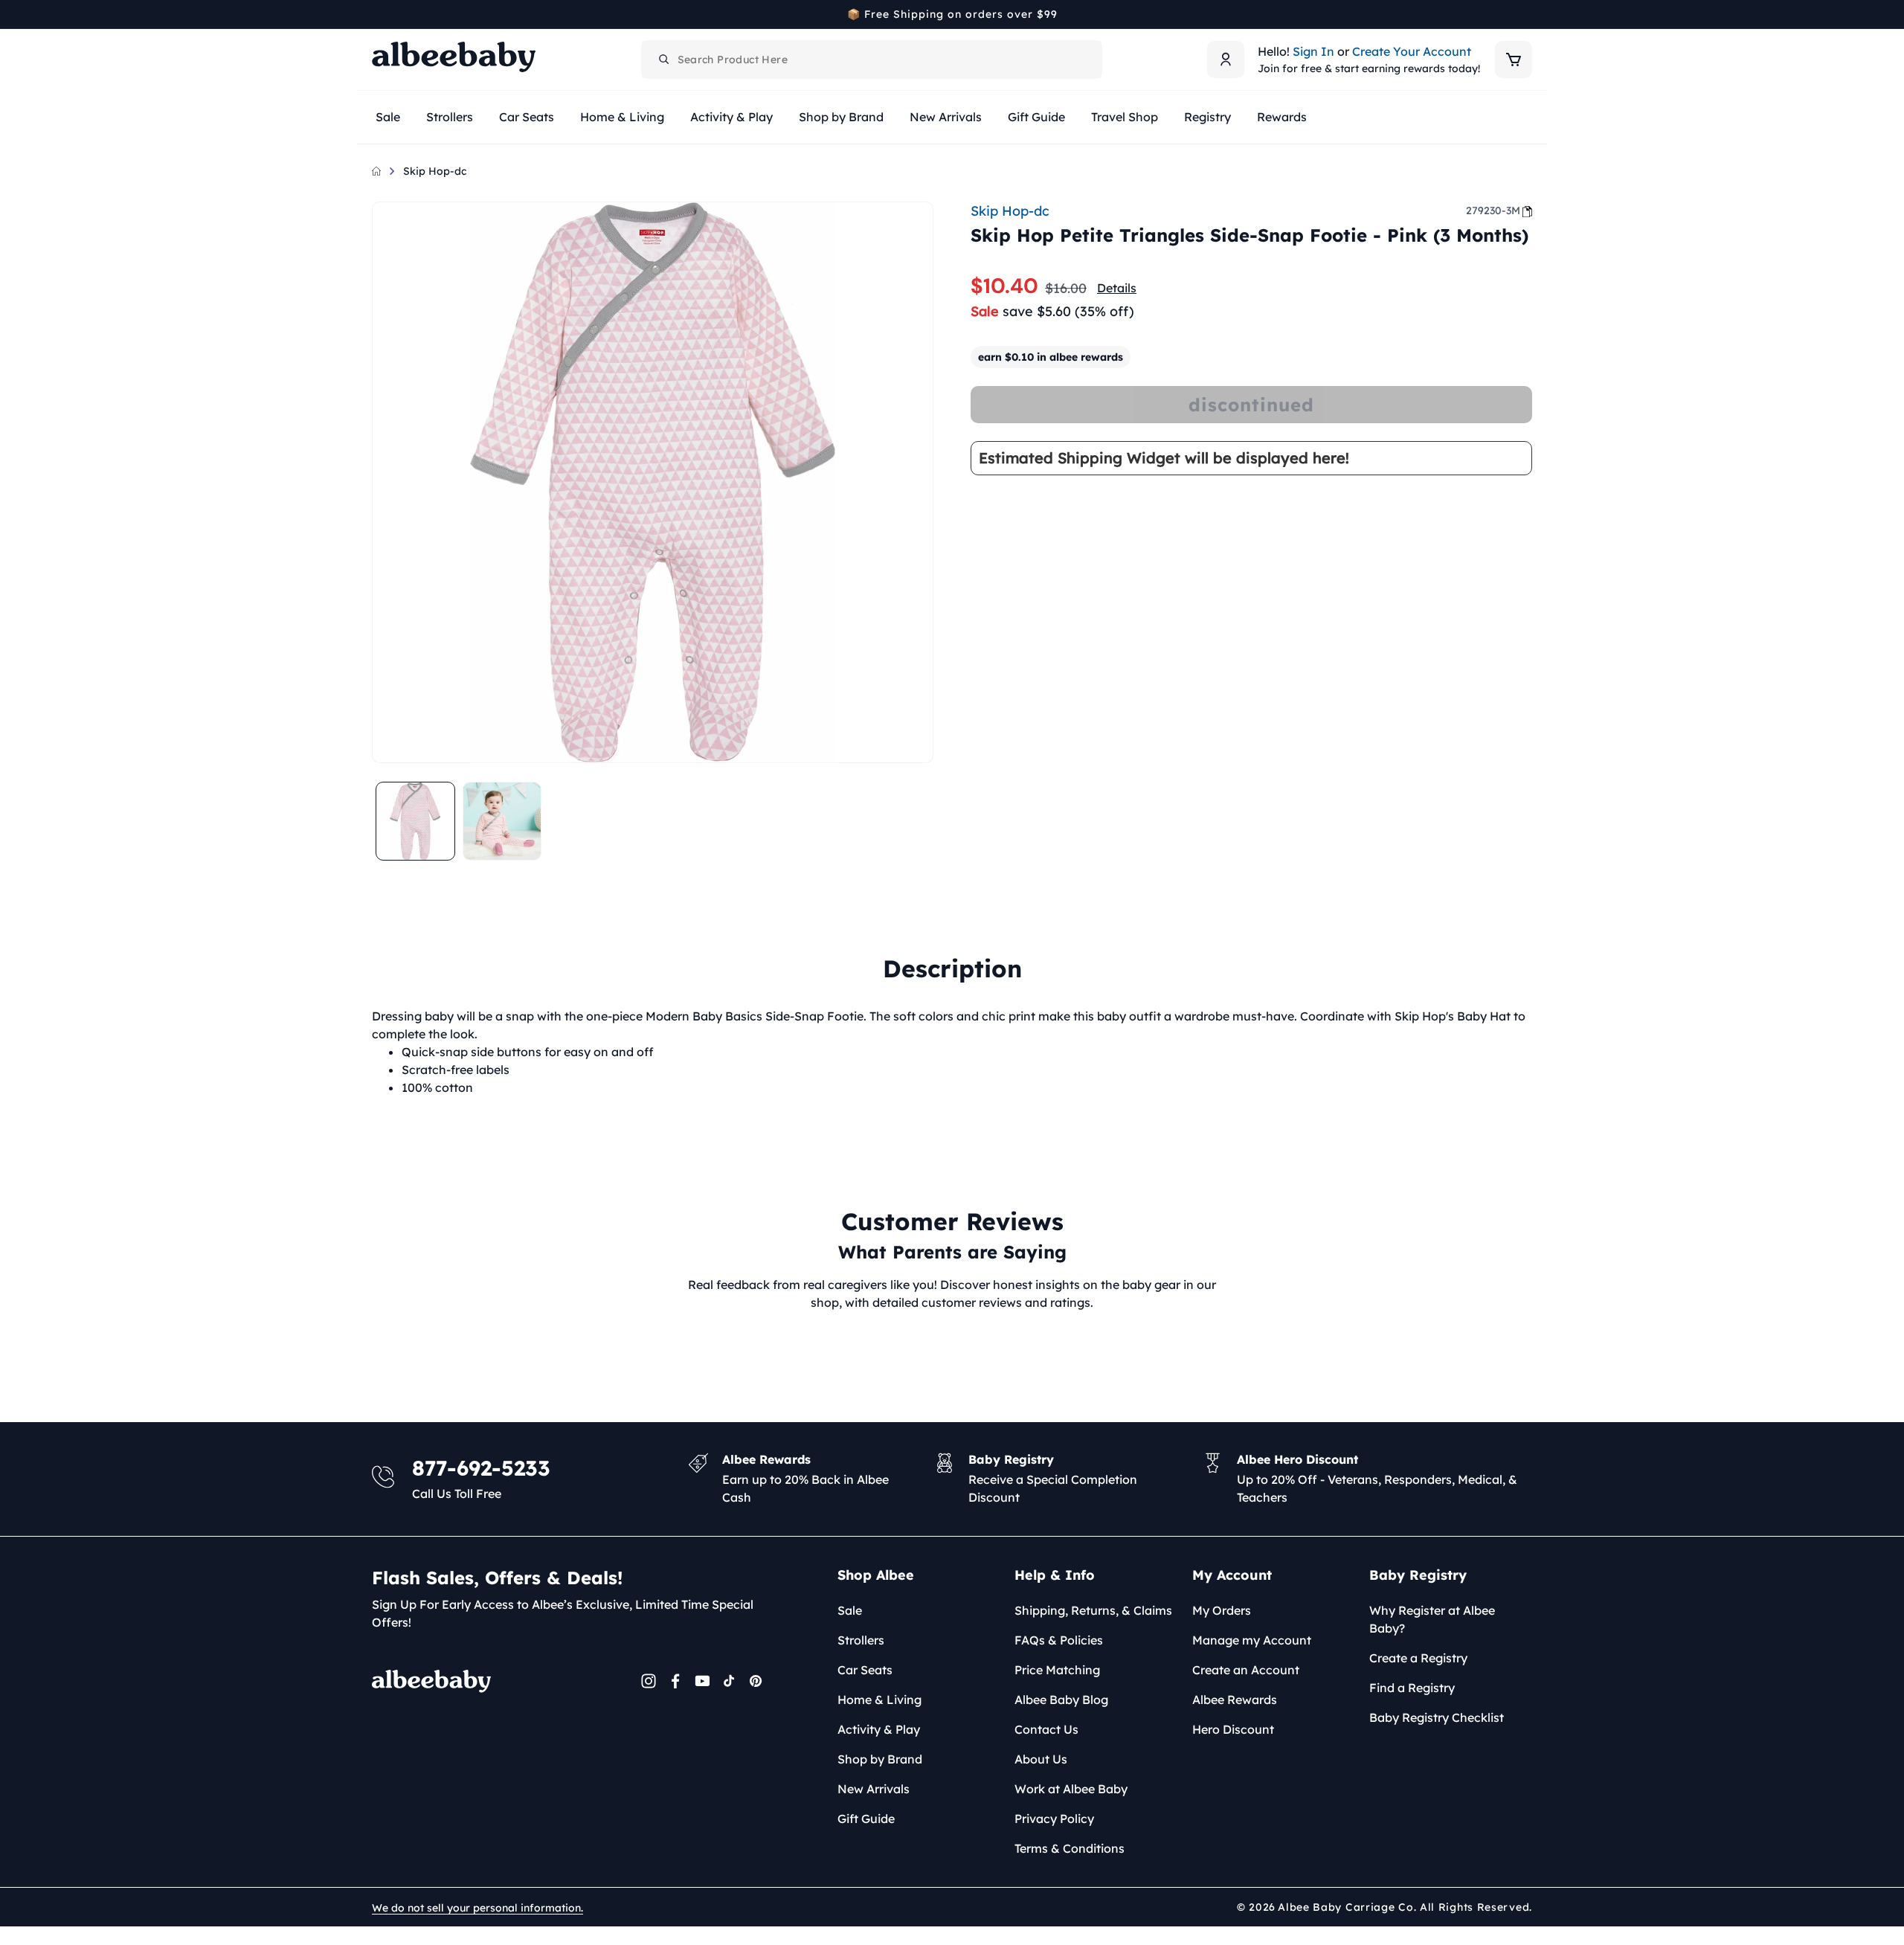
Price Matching (1057, 1670)
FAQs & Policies (1059, 1640)
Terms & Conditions (1070, 1848)
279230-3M (1493, 210)
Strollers (861, 1640)
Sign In (1313, 51)
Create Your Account (1412, 51)
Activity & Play (879, 1729)
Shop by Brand (880, 1759)
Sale (850, 1610)
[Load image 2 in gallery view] (502, 822)
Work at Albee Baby (1071, 1789)
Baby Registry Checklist (1437, 1717)
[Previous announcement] (377, 14)
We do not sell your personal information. (477, 1908)
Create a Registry (1418, 1658)
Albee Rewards (1235, 1700)
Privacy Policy (1054, 1819)
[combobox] (872, 60)
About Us (1041, 1759)
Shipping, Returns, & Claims (1093, 1610)
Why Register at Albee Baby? (1432, 1619)
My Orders (1222, 1610)
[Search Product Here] (664, 60)
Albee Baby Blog (1061, 1700)
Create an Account (1246, 1670)
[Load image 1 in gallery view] (415, 822)
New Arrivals (874, 1789)
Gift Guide (866, 1819)
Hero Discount (1233, 1729)
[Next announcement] (1527, 14)
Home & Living (879, 1700)
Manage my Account (1252, 1640)
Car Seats (865, 1670)
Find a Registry (1412, 1688)
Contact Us (1046, 1729)
